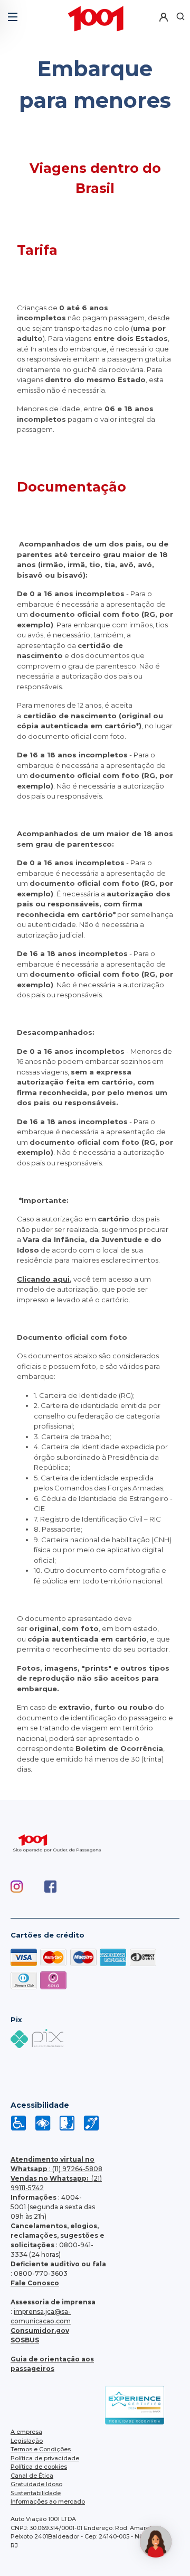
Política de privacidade (45, 2458)
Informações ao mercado (48, 2501)
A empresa (26, 2432)
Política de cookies (39, 2467)
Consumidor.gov (40, 2331)
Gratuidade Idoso (36, 2484)
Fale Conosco (35, 2283)
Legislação (27, 2441)
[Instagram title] (27, 1899)
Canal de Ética (32, 2476)
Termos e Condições (41, 2449)
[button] (12, 13)
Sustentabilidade (36, 2493)
